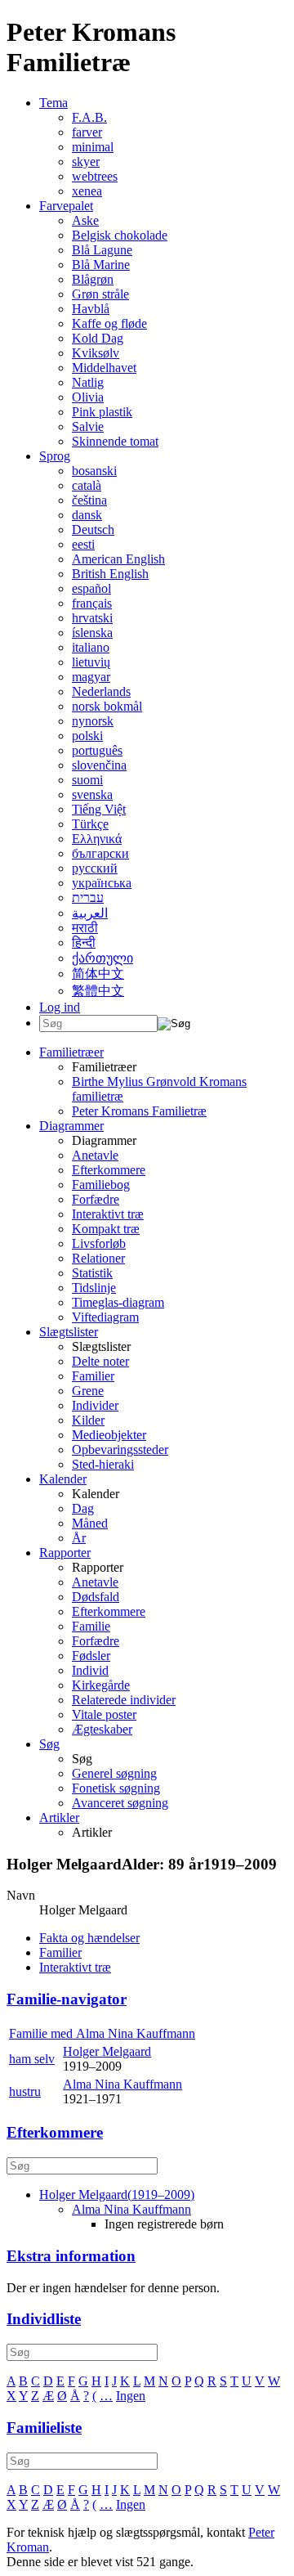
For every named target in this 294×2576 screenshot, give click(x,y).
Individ (90, 1670)
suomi (87, 780)
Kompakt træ (106, 1229)
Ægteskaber (102, 1729)
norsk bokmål (107, 706)
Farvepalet (66, 206)
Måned (90, 1523)
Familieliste (44, 2428)
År (79, 1538)
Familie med (102, 2033)
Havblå (91, 309)
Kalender (63, 1479)
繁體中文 (98, 991)
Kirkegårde (101, 1685)
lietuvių (91, 662)
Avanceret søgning (120, 1803)
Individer (95, 1405)
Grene (88, 1391)
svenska (92, 794)
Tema (53, 103)
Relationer (98, 1258)
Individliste (44, 2319)
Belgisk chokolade (120, 235)
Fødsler (91, 1656)
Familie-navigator (67, 1999)
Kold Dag (98, 338)
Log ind (60, 1007)
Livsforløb (99, 1243)
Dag (83, 1508)
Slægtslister (69, 1332)
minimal (93, 147)
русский (95, 868)
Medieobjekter (109, 1435)
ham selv (32, 2059)
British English (110, 574)
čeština (89, 500)
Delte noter (100, 1361)
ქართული (102, 958)
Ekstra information (71, 2256)
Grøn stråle (100, 294)
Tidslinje (94, 1288)
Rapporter (65, 1553)
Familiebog (101, 1185)
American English (118, 559)
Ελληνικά (97, 839)
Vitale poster (104, 1714)
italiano (91, 647)
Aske (85, 220)
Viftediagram (105, 1317)
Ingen (131, 2396)
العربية (90, 913)
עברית (88, 898)
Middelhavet (104, 368)
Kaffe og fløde (109, 323)
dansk (87, 515)
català (87, 485)
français (92, 603)
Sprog (55, 456)
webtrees (95, 176)
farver (87, 132)
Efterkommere (109, 1170)
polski (87, 736)
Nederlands (101, 691)
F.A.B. (89, 117)
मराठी (85, 928)
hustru (25, 2091)
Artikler (59, 1818)
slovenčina (99, 765)
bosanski (94, 471)
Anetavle (95, 1155)
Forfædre (96, 1199)
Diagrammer (71, 1126)
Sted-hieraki (103, 1464)
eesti (83, 544)
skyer (86, 162)
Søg (49, 1744)
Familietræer (71, 1052)
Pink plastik (102, 412)
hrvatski (92, 618)
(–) (117, 2195)
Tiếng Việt (99, 809)
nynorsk (93, 721)
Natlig (88, 382)
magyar (91, 677)
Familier (93, 1376)
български (100, 853)
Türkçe (90, 824)
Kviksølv (96, 353)
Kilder (88, 1420)
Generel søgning (114, 1773)
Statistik (92, 1273)
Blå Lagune (102, 250)
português (97, 750)
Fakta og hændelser (89, 1938)
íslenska (92, 633)
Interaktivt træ (108, 1214)
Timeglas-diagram (118, 1302)
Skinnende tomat (115, 441)
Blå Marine (101, 265)
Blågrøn (93, 279)
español (91, 588)
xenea (87, 191)
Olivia (88, 397)
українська (102, 883)
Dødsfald (96, 1597)
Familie (91, 1626)
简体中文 (98, 974)
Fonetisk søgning (116, 1788)
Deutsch (93, 530)
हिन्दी (84, 942)
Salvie (88, 426)
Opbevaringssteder (120, 1450)
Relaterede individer (124, 1700)
